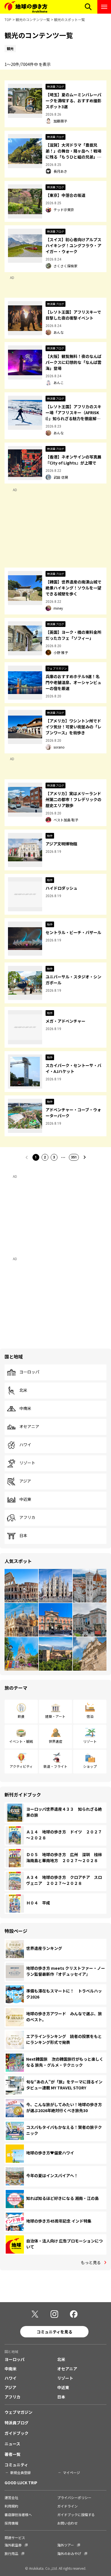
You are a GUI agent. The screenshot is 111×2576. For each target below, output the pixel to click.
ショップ (90, 1766)
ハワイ (25, 1445)
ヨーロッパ (29, 1372)
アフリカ (27, 1518)
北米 (23, 1390)
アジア (25, 1481)
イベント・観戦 (21, 1741)
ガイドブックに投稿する (76, 2514)
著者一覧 (13, 2454)
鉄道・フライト (55, 1766)
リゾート (27, 1463)
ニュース (12, 2444)
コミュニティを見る (55, 2332)
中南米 (25, 1408)
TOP (8, 19)
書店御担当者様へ (18, 2514)
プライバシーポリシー (74, 2497)
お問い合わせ (67, 2523)
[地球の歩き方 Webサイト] (26, 7)
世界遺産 (55, 1741)
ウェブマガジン (18, 2412)
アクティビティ (21, 1766)
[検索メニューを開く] (88, 7)
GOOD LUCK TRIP (21, 2483)
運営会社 (11, 2497)
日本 (23, 1536)
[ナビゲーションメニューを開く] (104, 7)
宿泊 (90, 1716)
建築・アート (55, 1716)
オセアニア (29, 1427)
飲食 (21, 1716)
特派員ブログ (17, 2423)
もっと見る (91, 2262)
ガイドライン (67, 2506)
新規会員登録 (20, 2472)
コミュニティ (16, 2465)
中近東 (25, 1499)
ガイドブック (17, 2433)
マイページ (71, 2472)
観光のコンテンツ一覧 (33, 19)
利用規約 (11, 2506)
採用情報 (11, 2523)
